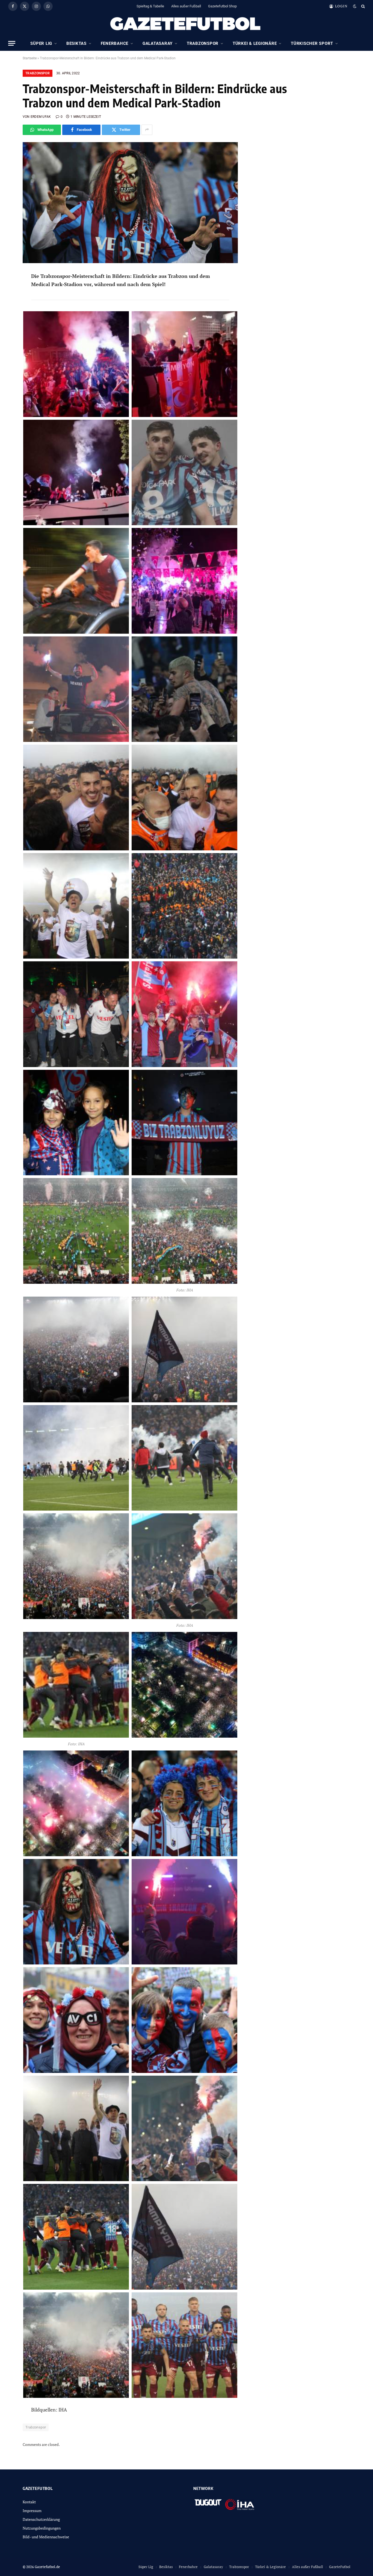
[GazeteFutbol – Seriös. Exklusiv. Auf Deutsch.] (187, 24)
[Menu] (12, 43)
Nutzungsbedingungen (42, 2528)
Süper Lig (41, 43)
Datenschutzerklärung (41, 2519)
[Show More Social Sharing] (147, 130)
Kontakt (29, 2502)
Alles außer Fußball (186, 6)
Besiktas (76, 43)
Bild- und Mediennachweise (46, 2537)
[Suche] (362, 6)
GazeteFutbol (340, 2567)
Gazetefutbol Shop (222, 6)
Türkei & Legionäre (255, 43)
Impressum (32, 2511)
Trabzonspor (203, 43)
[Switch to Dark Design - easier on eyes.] (355, 6)
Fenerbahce (115, 43)
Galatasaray (158, 43)
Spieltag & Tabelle (150, 6)
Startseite (30, 58)
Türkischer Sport (312, 43)
